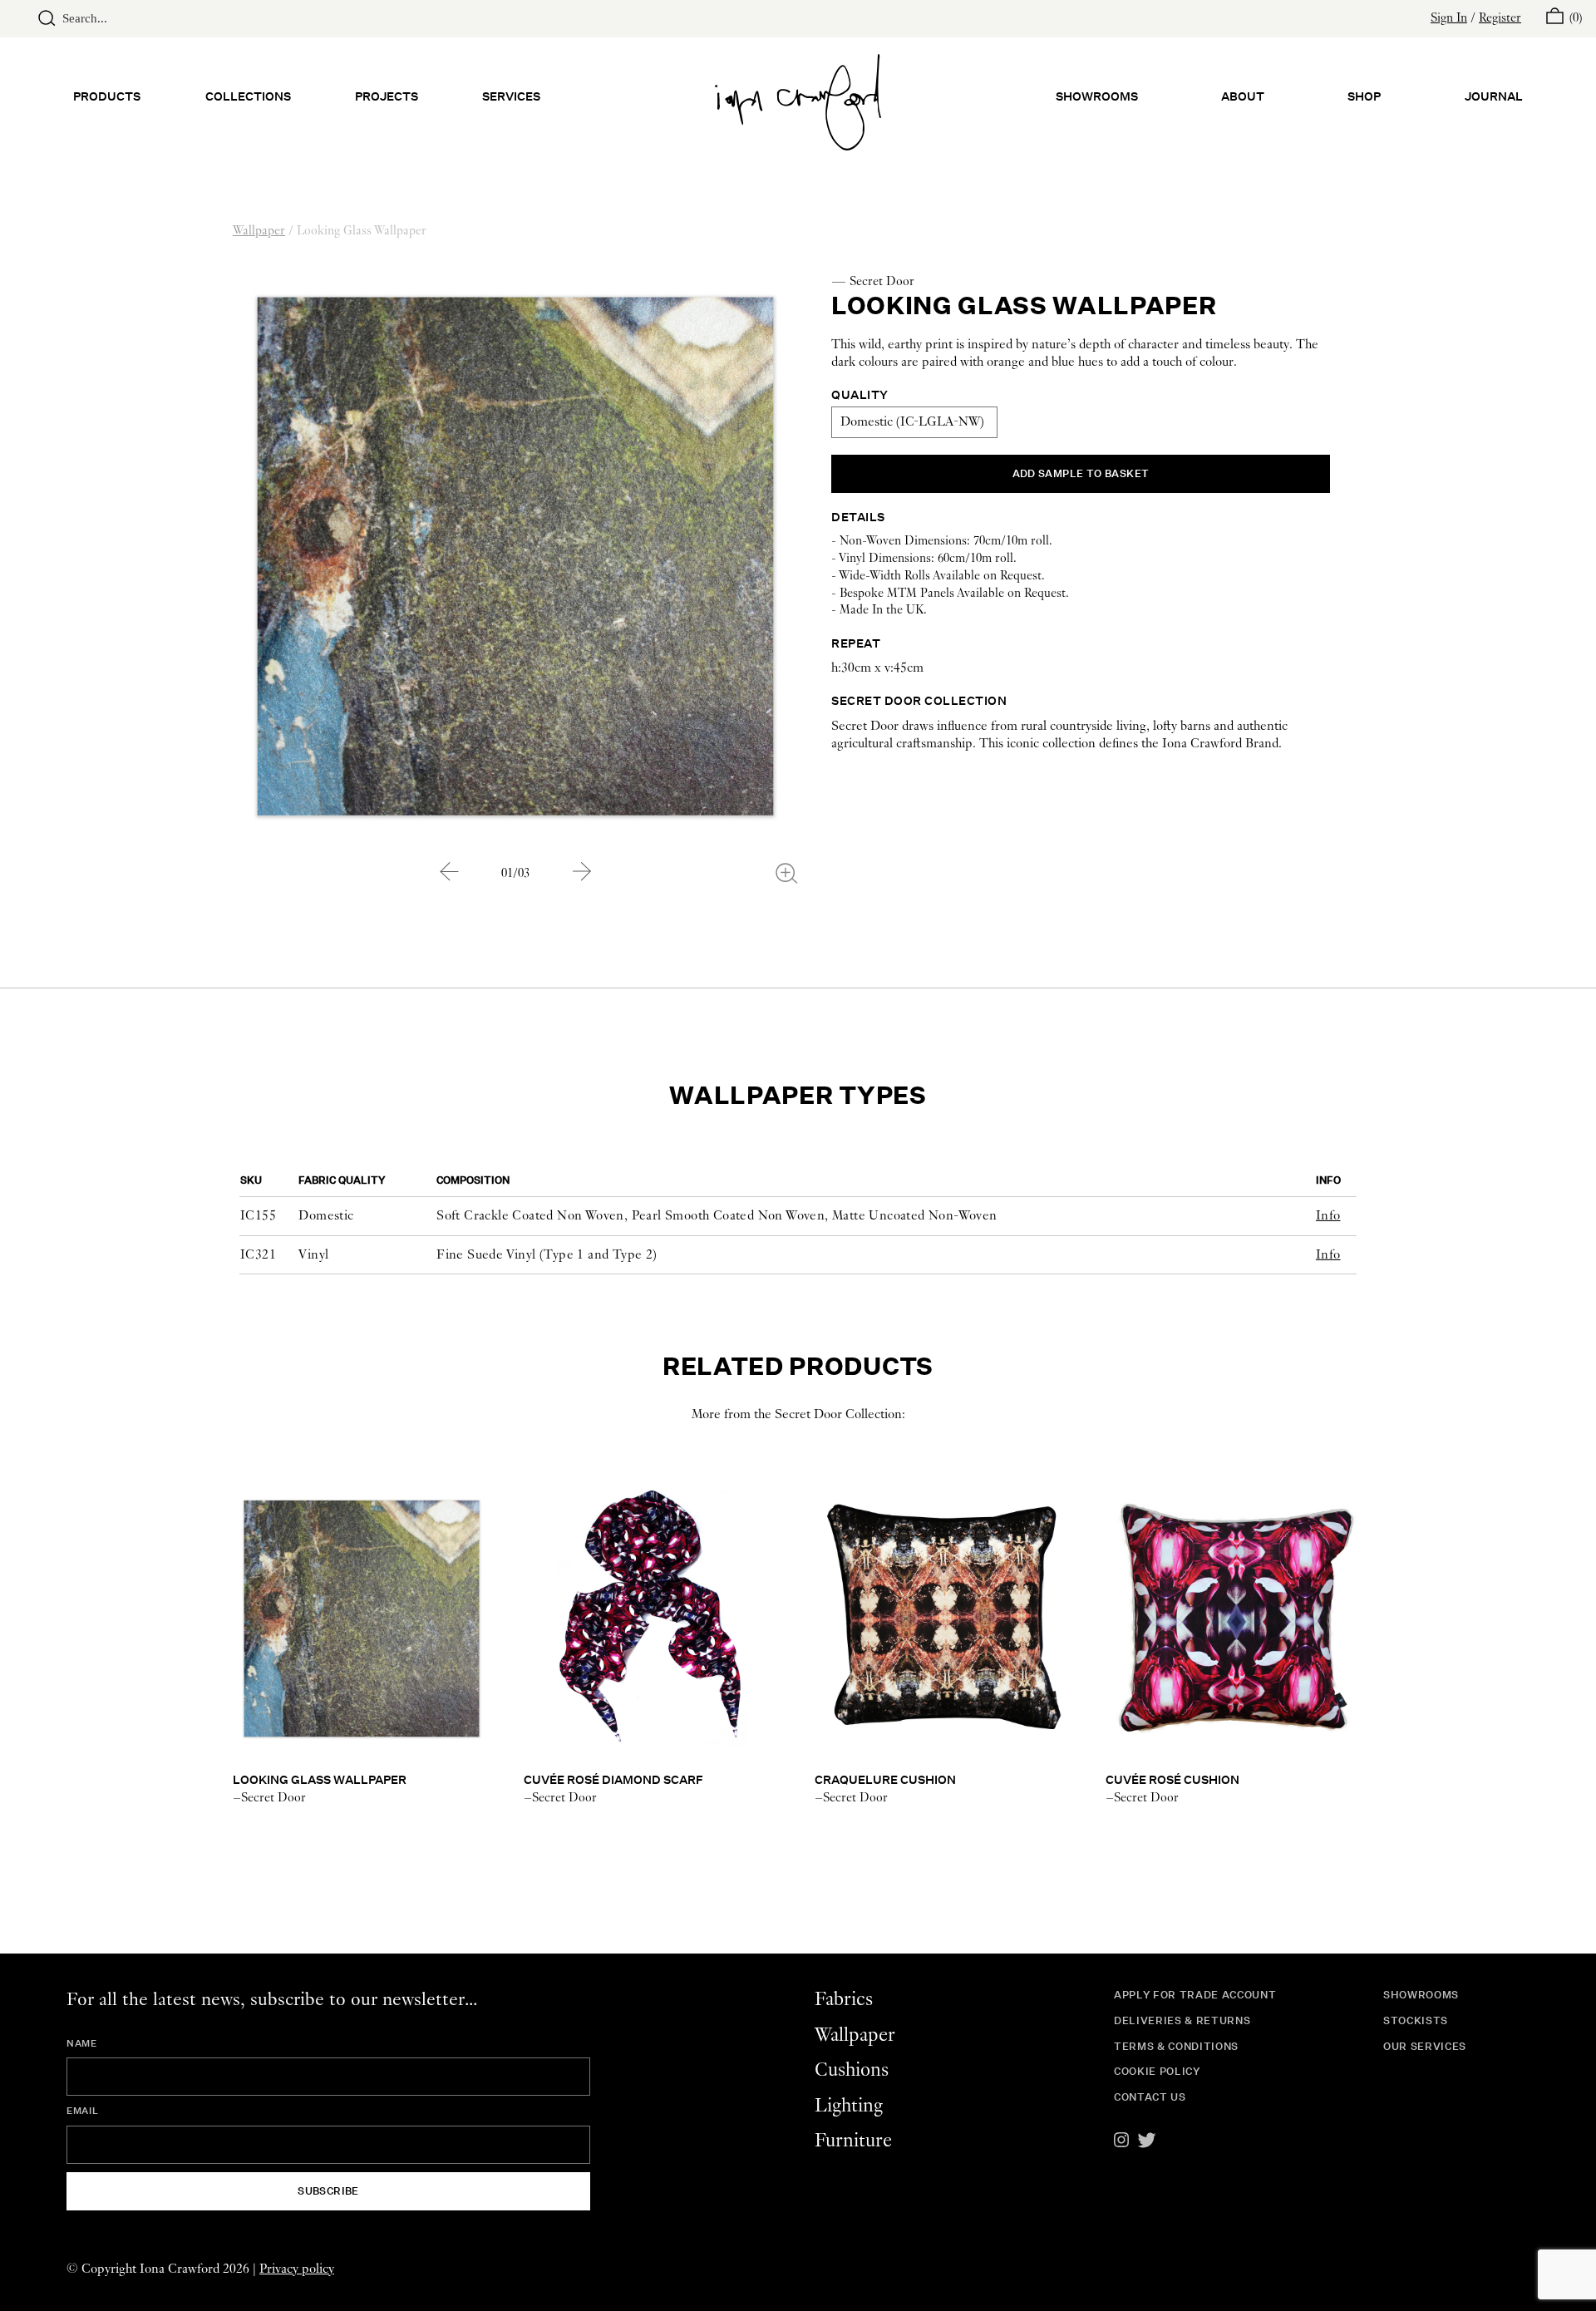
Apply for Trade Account (1195, 1995)
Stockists (1416, 2020)
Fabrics (844, 2000)
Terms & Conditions (1176, 2046)
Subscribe (328, 2191)
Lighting (849, 2106)
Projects (387, 96)
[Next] (582, 872)
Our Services (1425, 2046)
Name (82, 2043)
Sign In (1449, 18)
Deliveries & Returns (1182, 2020)
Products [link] (107, 96)
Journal (1494, 96)
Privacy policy (297, 2269)
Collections (248, 96)
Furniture (853, 2141)
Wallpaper (259, 231)
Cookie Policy (1157, 2071)
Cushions (852, 2070)
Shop (1364, 96)
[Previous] (449, 872)
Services (511, 96)
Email (82, 2111)
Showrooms (1097, 96)
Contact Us (1150, 2097)
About (1243, 96)
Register (1500, 18)
